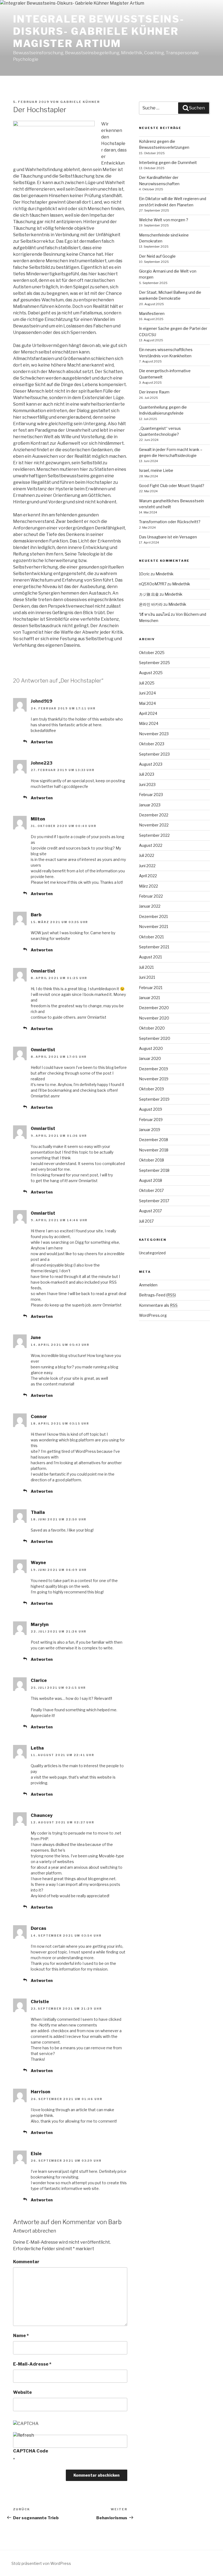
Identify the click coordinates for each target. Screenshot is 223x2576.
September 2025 (154, 663)
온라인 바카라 (151, 604)
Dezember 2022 (154, 815)
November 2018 (154, 1150)
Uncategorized (152, 1253)
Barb (36, 915)
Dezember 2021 (153, 916)
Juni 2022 (147, 866)
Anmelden (148, 1285)
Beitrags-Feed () (157, 1295)
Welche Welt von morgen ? (164, 220)
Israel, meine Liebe (156, 470)
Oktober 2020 (152, 1028)
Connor (39, 1417)
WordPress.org (153, 1315)
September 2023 (154, 754)
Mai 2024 (147, 703)
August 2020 (151, 1048)
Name (21, 2336)
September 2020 (155, 1038)
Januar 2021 (149, 998)
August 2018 (151, 1180)
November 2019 (154, 1079)
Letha (37, 1748)
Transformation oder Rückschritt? (170, 522)
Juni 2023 (147, 785)
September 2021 (154, 947)
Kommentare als (158, 1305)
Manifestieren (152, 313)
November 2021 (154, 926)
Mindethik (165, 574)
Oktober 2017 (151, 1190)
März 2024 (149, 723)
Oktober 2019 (151, 1089)
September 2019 (154, 1099)
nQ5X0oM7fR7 (153, 584)
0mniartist (43, 971)
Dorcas (38, 1928)
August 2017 (150, 1211)
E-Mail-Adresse (32, 2364)
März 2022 (148, 886)
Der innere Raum (154, 392)
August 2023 (151, 764)
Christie (40, 2002)
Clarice (39, 1680)
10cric (144, 574)
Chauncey (42, 1815)
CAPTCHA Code (31, 2451)
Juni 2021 (147, 977)
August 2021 (150, 957)
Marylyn (40, 1625)
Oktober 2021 (151, 937)
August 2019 (151, 1109)
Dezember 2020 (154, 1008)
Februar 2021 (151, 988)
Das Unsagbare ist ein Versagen (168, 537)
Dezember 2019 (154, 1069)
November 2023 (154, 734)
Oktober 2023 (152, 744)
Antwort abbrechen (35, 2231)
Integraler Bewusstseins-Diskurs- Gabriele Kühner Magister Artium (99, 31)
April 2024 (148, 713)
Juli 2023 (147, 774)
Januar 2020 (150, 1058)
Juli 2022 (147, 855)
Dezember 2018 (154, 1140)
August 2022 (151, 845)
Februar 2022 (151, 896)
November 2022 (154, 825)
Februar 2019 (151, 1120)
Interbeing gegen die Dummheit (168, 162)
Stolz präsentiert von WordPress (41, 2563)
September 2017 (154, 1201)
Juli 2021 (146, 967)
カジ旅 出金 (149, 594)
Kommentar (26, 2262)
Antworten (42, 742)
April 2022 (148, 876)
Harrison (41, 2092)
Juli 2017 (146, 1221)
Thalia (38, 1512)
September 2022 (154, 835)
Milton (38, 819)
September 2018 (154, 1170)
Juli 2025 (147, 683)
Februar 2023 (151, 795)
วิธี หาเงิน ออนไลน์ (154, 614)
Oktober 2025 (152, 653)
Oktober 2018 (151, 1160)
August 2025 (151, 673)
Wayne (38, 1563)
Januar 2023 (150, 805)
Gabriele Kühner (80, 102)
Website (22, 2392)
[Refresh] (24, 2435)
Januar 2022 (150, 906)
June (36, 1338)
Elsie (36, 2154)
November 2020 (154, 1018)
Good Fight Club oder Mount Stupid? (172, 486)
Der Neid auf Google (157, 256)
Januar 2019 (150, 1130)
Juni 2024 (147, 693)
